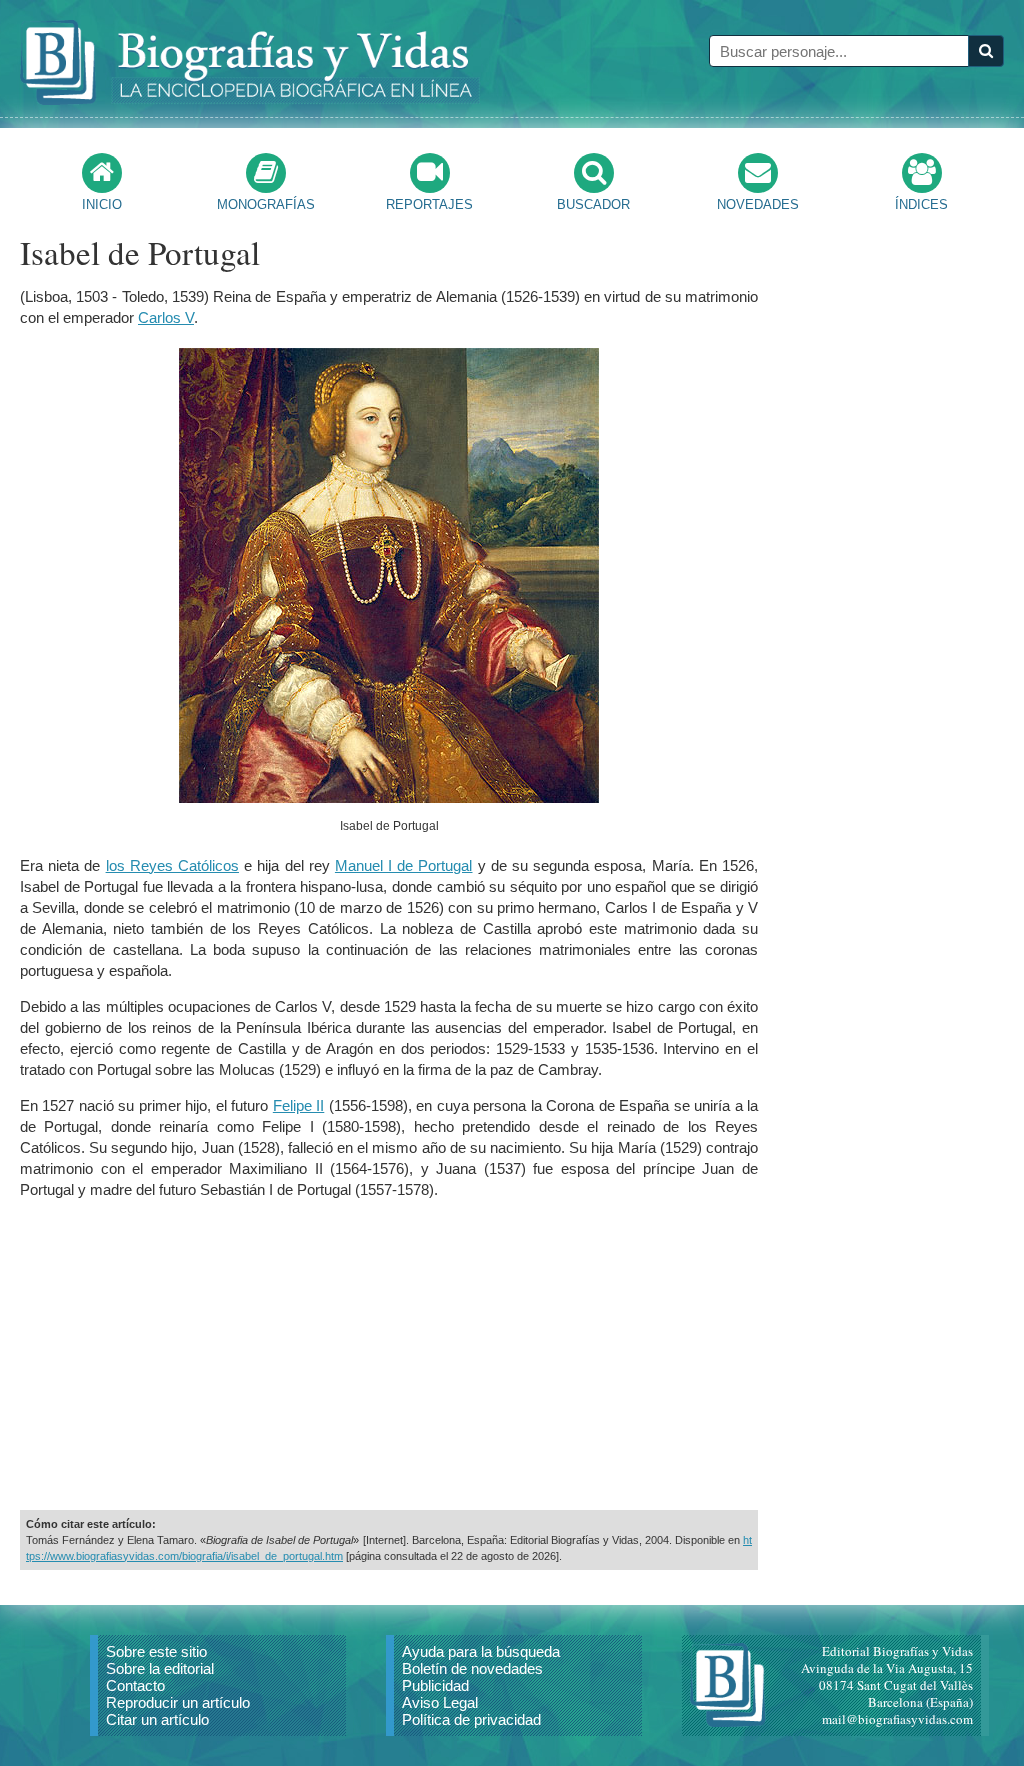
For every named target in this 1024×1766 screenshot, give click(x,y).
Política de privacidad (471, 1719)
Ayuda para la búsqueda (481, 1651)
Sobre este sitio (156, 1651)
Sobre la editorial (160, 1668)
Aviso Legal (440, 1702)
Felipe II (298, 1105)
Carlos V (166, 317)
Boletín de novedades (472, 1668)
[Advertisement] (389, 1355)
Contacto (135, 1685)
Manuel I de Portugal (404, 865)
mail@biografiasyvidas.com (897, 1719)
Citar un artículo (157, 1719)
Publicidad (435, 1685)
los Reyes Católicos (172, 865)
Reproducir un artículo (178, 1702)
